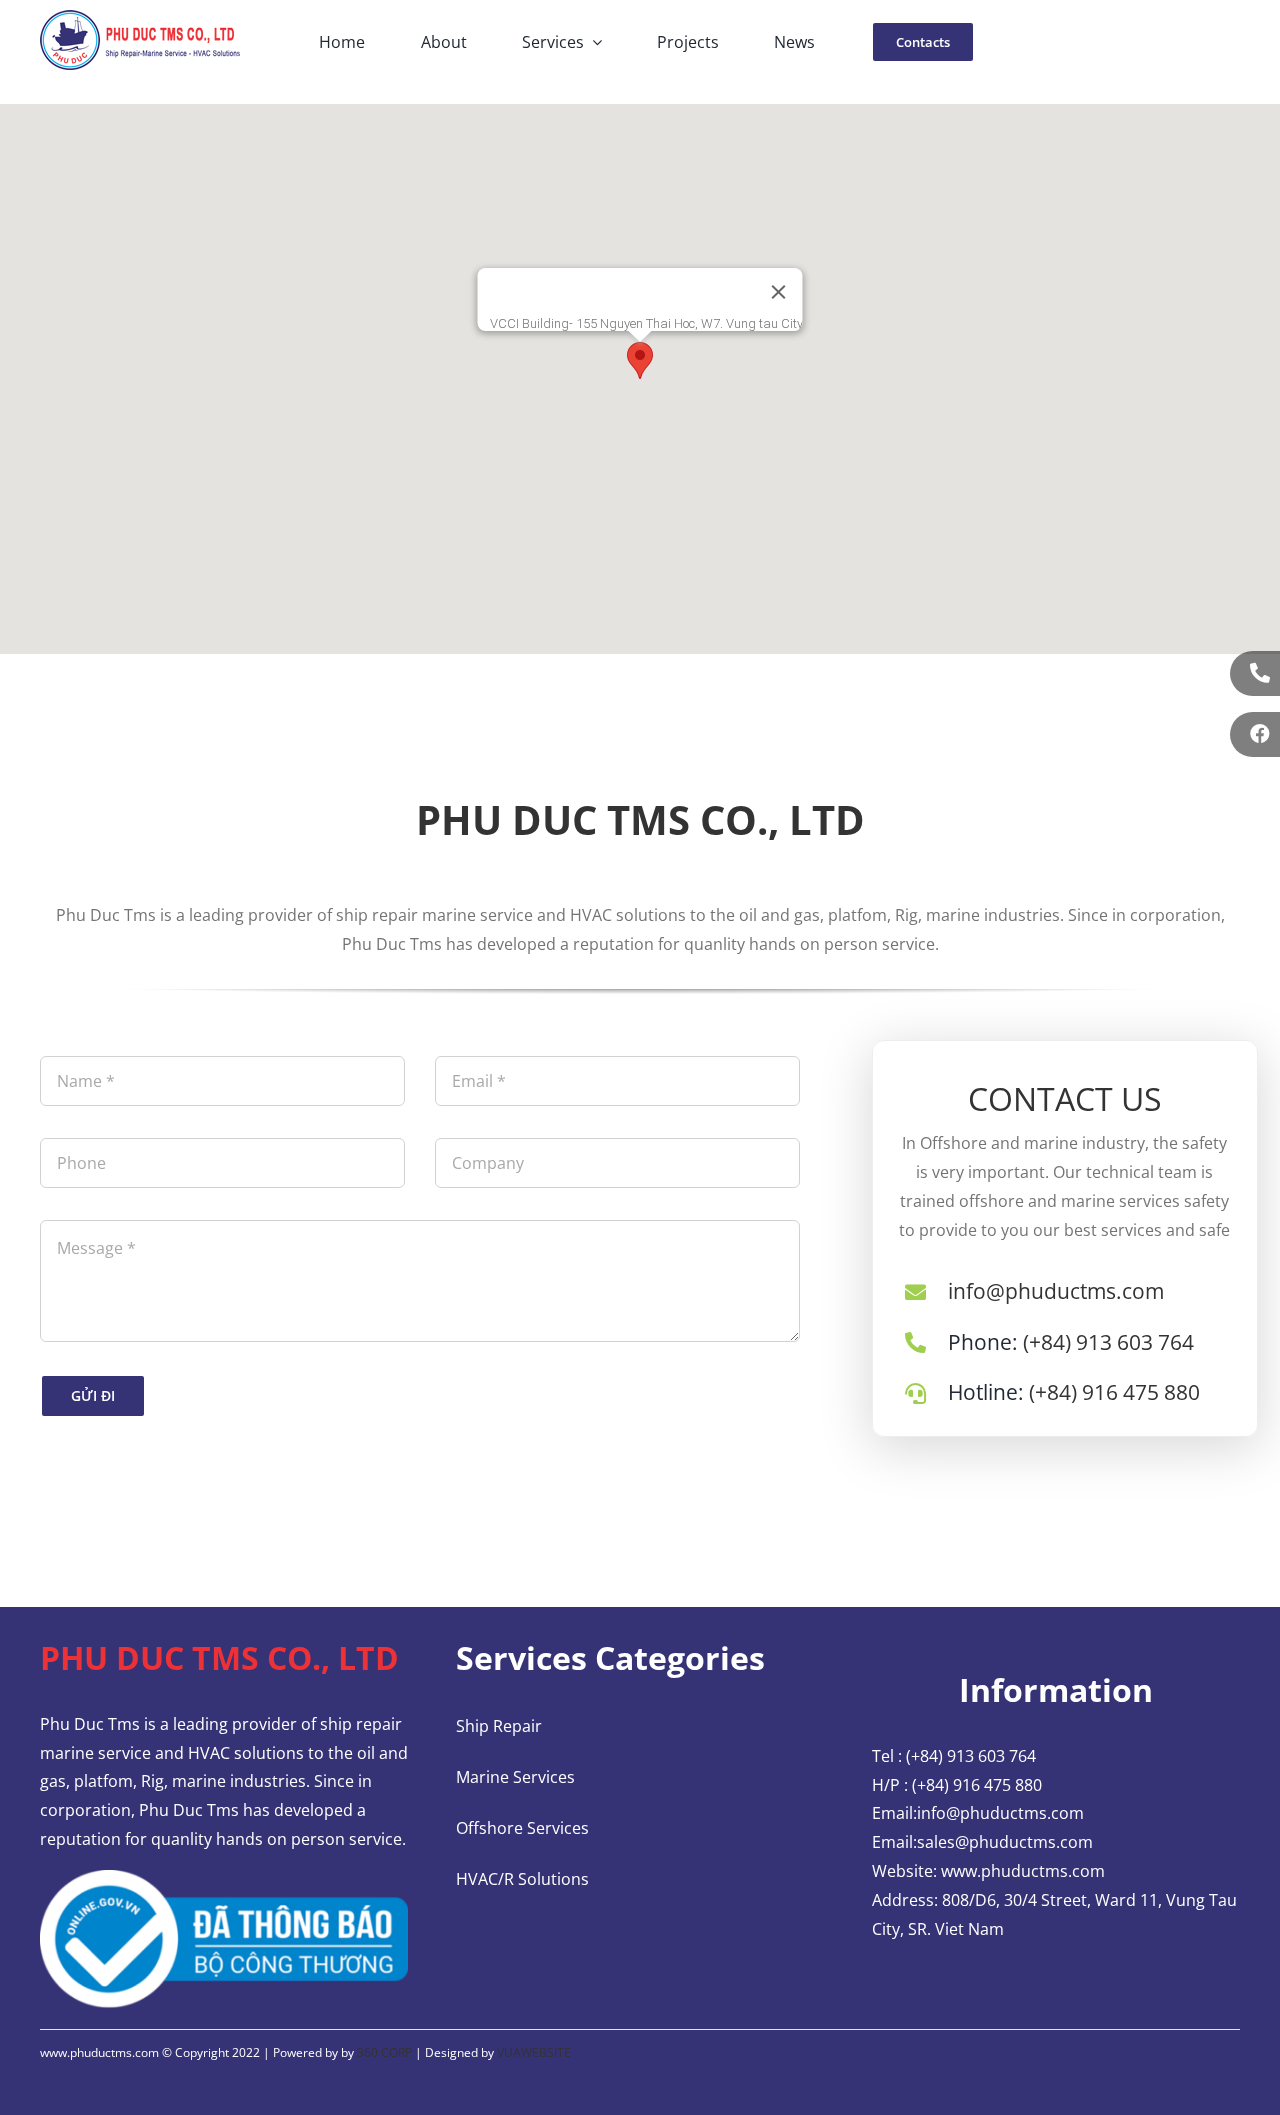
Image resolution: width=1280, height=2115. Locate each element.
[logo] (140, 18)
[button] (640, 360)
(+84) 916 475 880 (1114, 1392)
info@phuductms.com (1056, 1291)
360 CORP (384, 2052)
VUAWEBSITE (534, 2052)
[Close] (779, 292)
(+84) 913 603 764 (1108, 1342)
